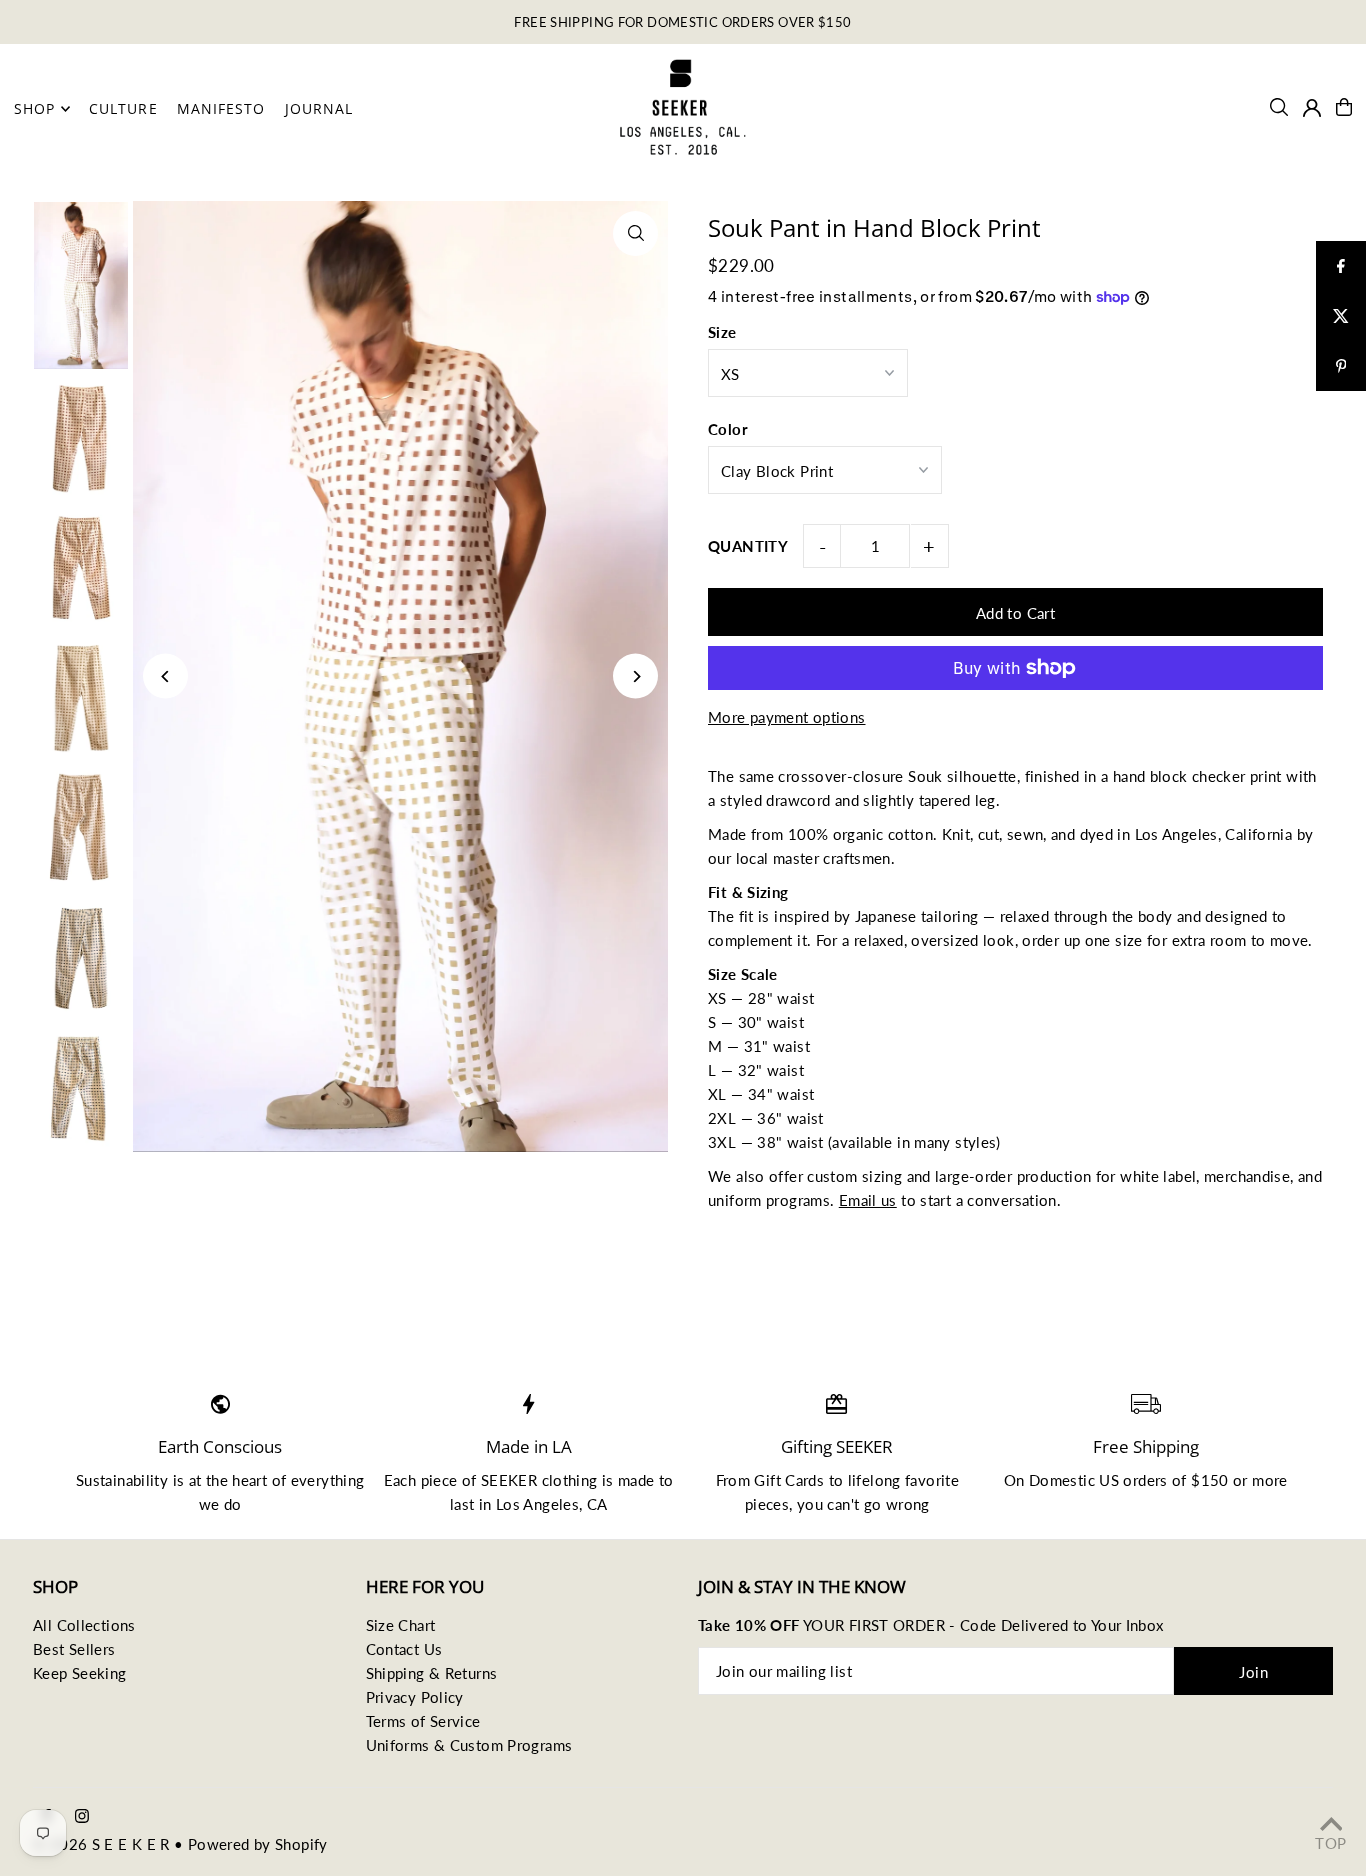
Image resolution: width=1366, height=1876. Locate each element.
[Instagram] (82, 1817)
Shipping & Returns (432, 1673)
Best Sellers (74, 1649)
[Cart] (1344, 107)
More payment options (787, 717)
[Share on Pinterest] (1341, 366)
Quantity (748, 546)
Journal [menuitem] (319, 108)
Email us (868, 1200)
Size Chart (401, 1625)
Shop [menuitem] (34, 108)
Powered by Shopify (258, 1844)
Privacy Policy (415, 1697)
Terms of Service (423, 1721)
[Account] (1312, 108)
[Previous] (165, 676)
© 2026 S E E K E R (101, 1844)
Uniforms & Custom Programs (469, 1745)
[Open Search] (1279, 107)
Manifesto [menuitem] (221, 108)
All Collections (84, 1625)
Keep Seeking (80, 1673)
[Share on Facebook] (1341, 266)
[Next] (635, 676)
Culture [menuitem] (123, 108)
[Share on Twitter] (1341, 316)
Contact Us (404, 1649)
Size (722, 332)
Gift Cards (789, 1480)
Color (728, 429)
